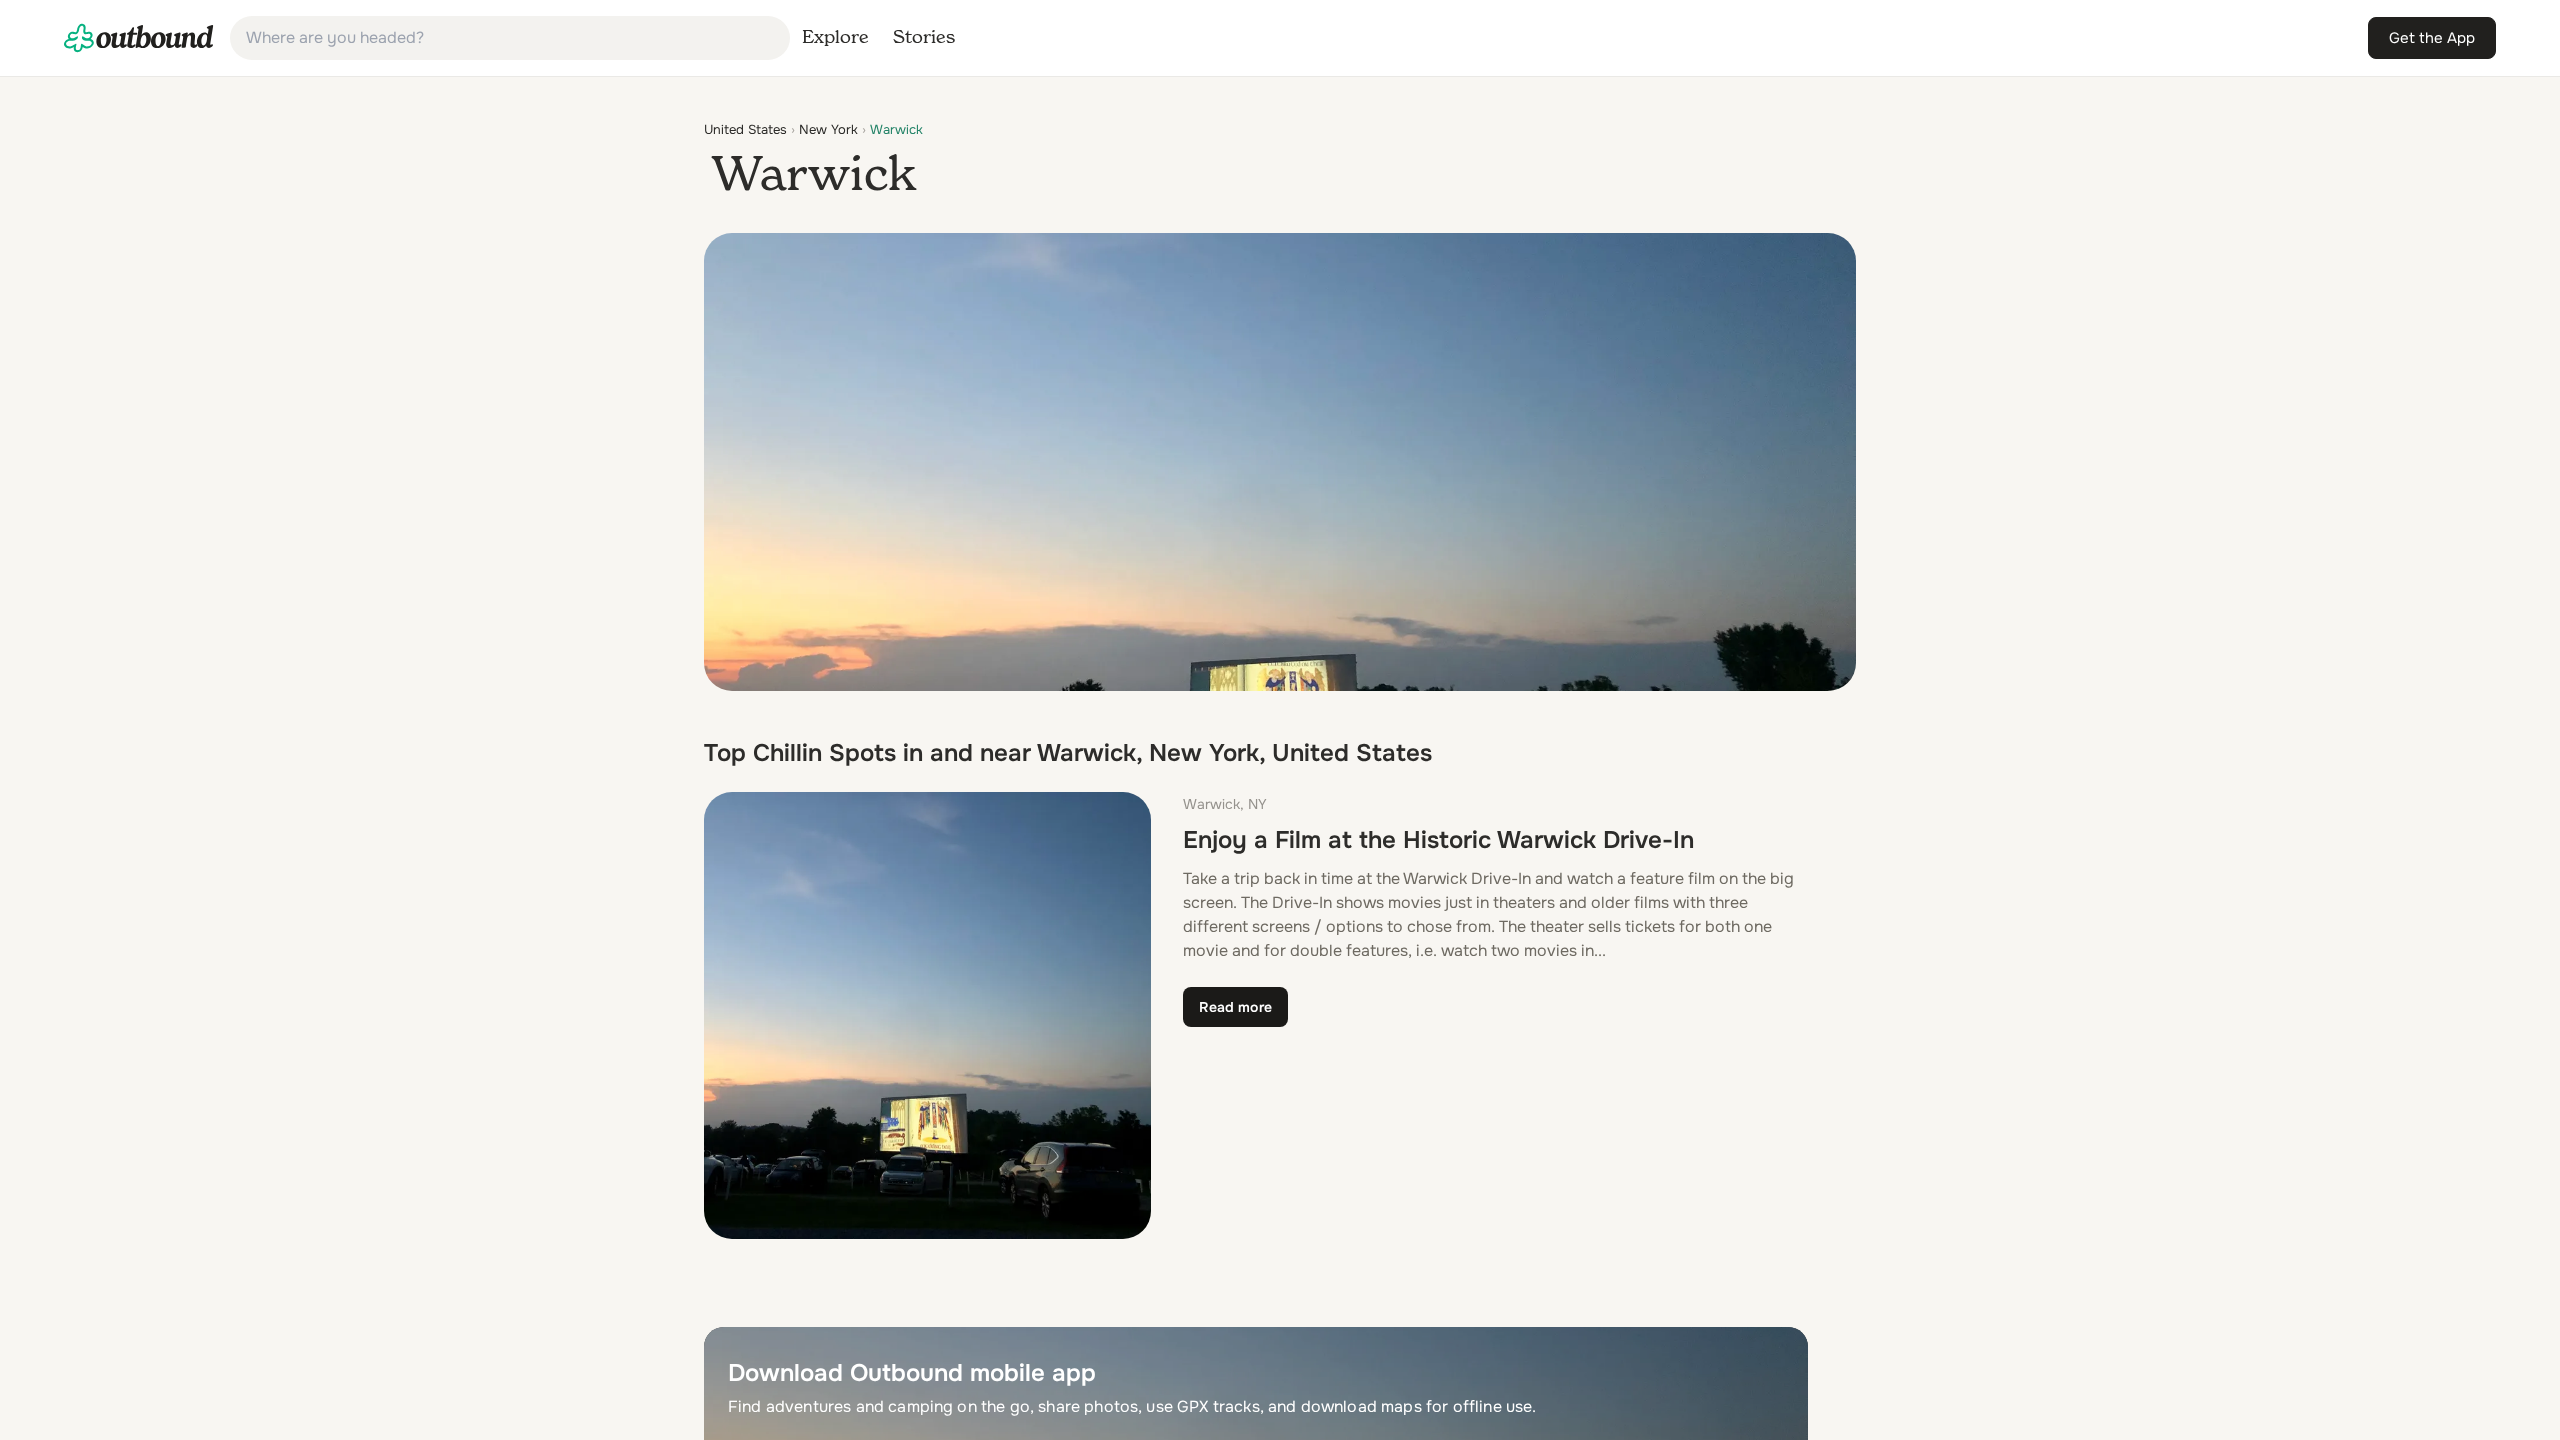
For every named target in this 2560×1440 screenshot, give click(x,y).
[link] (139, 38)
